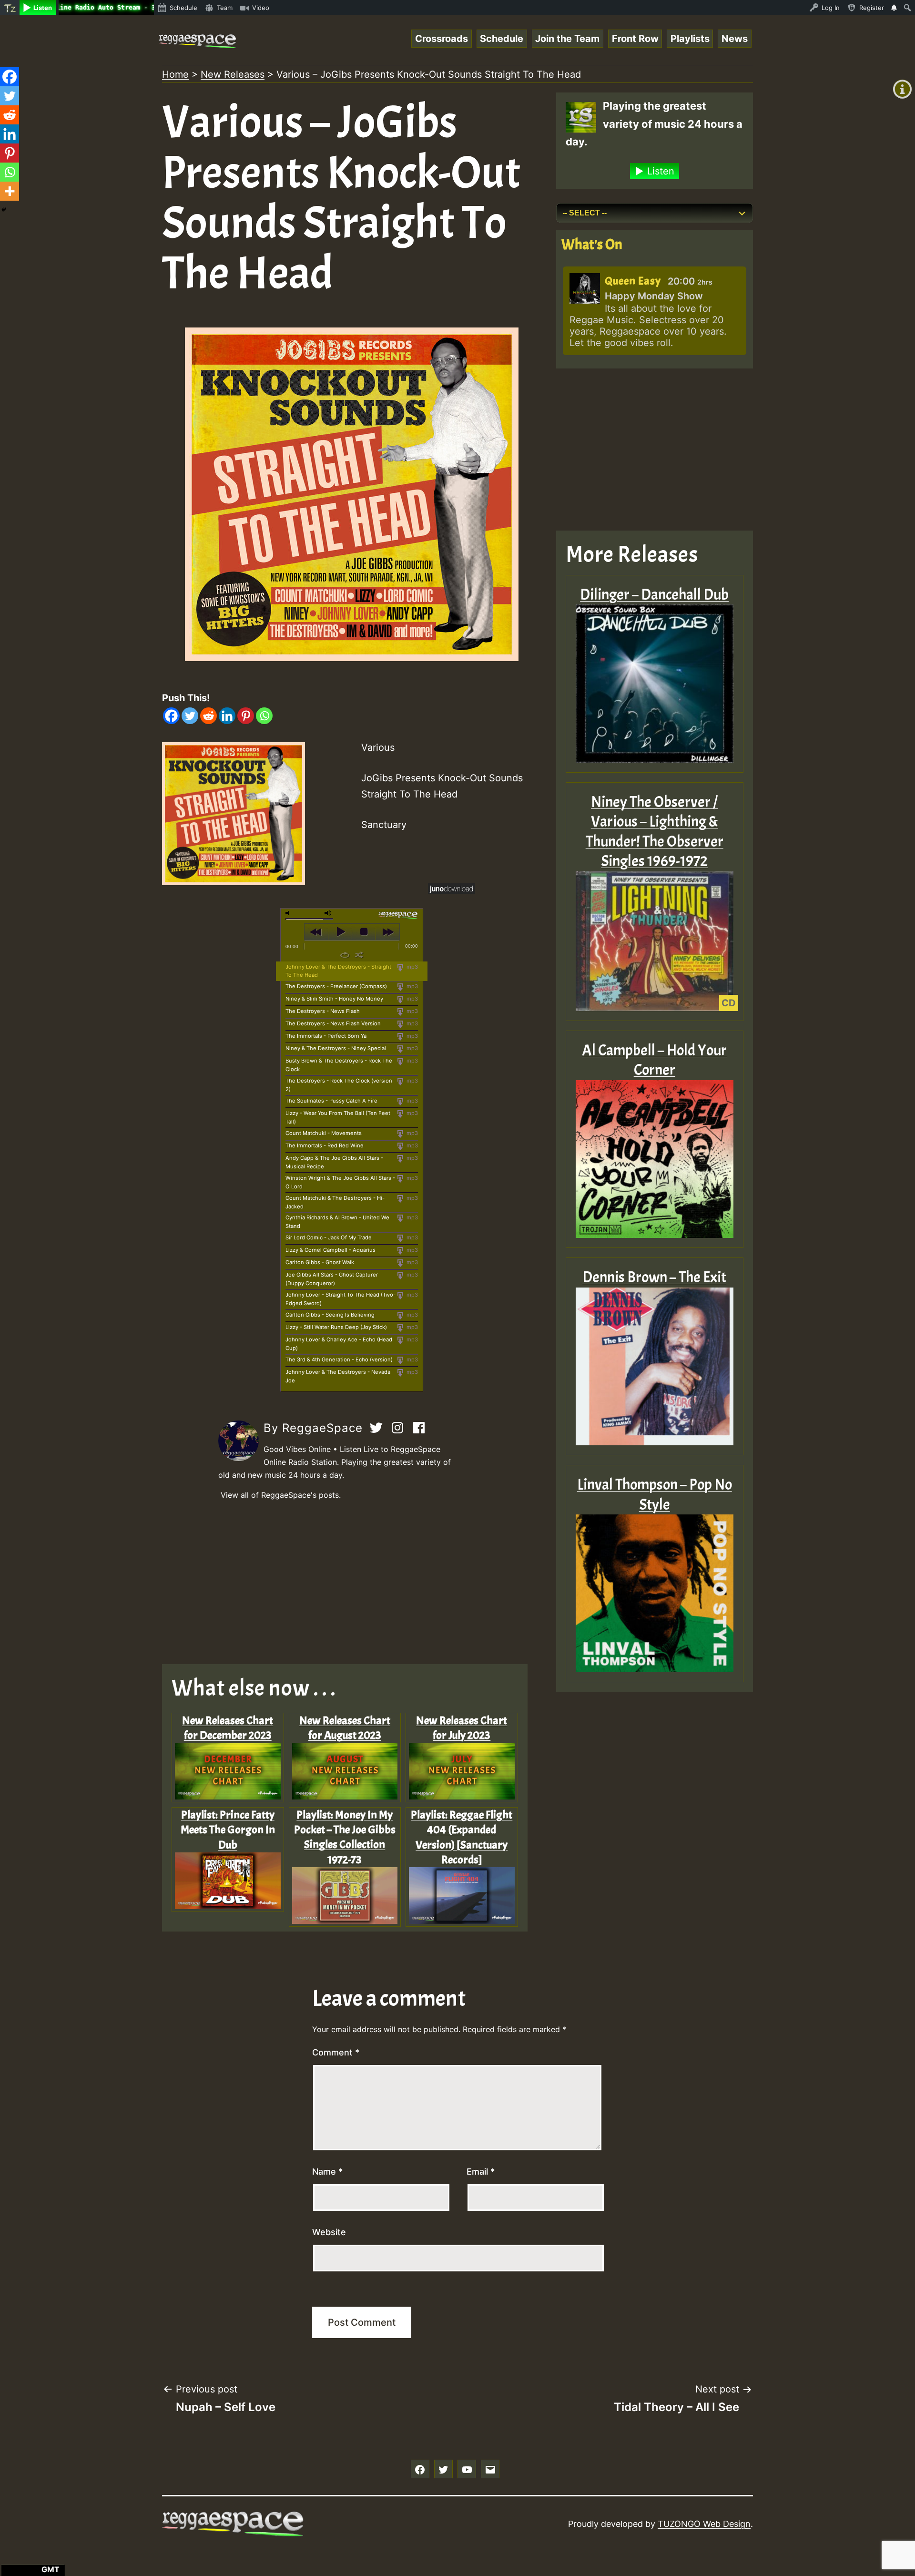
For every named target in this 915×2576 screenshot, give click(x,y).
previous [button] (316, 932)
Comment (336, 2052)
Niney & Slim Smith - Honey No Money (334, 999)
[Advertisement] (352, 1583)
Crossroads (442, 39)
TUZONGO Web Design (704, 2524)
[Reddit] (208, 716)
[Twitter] (190, 716)
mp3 (412, 967)
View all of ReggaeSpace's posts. (281, 1495)
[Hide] (4, 210)
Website (329, 2232)
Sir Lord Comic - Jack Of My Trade (329, 1237)
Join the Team (567, 39)
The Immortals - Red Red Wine (325, 1145)
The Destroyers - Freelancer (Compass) (336, 986)
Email (481, 2172)
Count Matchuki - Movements (324, 1133)
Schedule (502, 39)
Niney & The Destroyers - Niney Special (336, 1048)
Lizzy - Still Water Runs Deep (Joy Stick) (336, 1327)
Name (327, 2172)
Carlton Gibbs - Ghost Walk (320, 1262)
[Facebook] (171, 716)
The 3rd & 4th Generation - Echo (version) (339, 1360)
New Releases (233, 74)
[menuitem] (10, 8)
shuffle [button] (359, 955)
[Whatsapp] (264, 716)
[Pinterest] (246, 716)
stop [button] (364, 932)
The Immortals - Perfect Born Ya (326, 1036)
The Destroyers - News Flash (323, 1011)
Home (175, 74)
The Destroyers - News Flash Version (333, 1023)
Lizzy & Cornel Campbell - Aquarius (330, 1250)
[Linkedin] (227, 716)
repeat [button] (345, 955)
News (735, 39)
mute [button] (289, 913)
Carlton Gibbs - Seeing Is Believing (330, 1315)
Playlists (690, 39)
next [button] (388, 932)
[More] (10, 191)
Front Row (635, 39)
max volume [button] (328, 913)
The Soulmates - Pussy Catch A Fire (331, 1101)
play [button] (340, 932)
